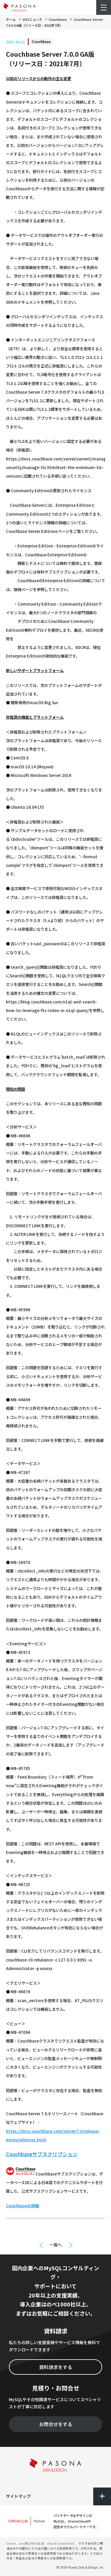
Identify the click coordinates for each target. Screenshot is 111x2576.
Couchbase (58, 19)
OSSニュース (32, 19)
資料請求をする (56, 2367)
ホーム (11, 19)
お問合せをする (56, 2424)
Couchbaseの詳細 (22, 2206)
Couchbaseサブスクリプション (42, 2154)
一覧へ (56, 2245)
